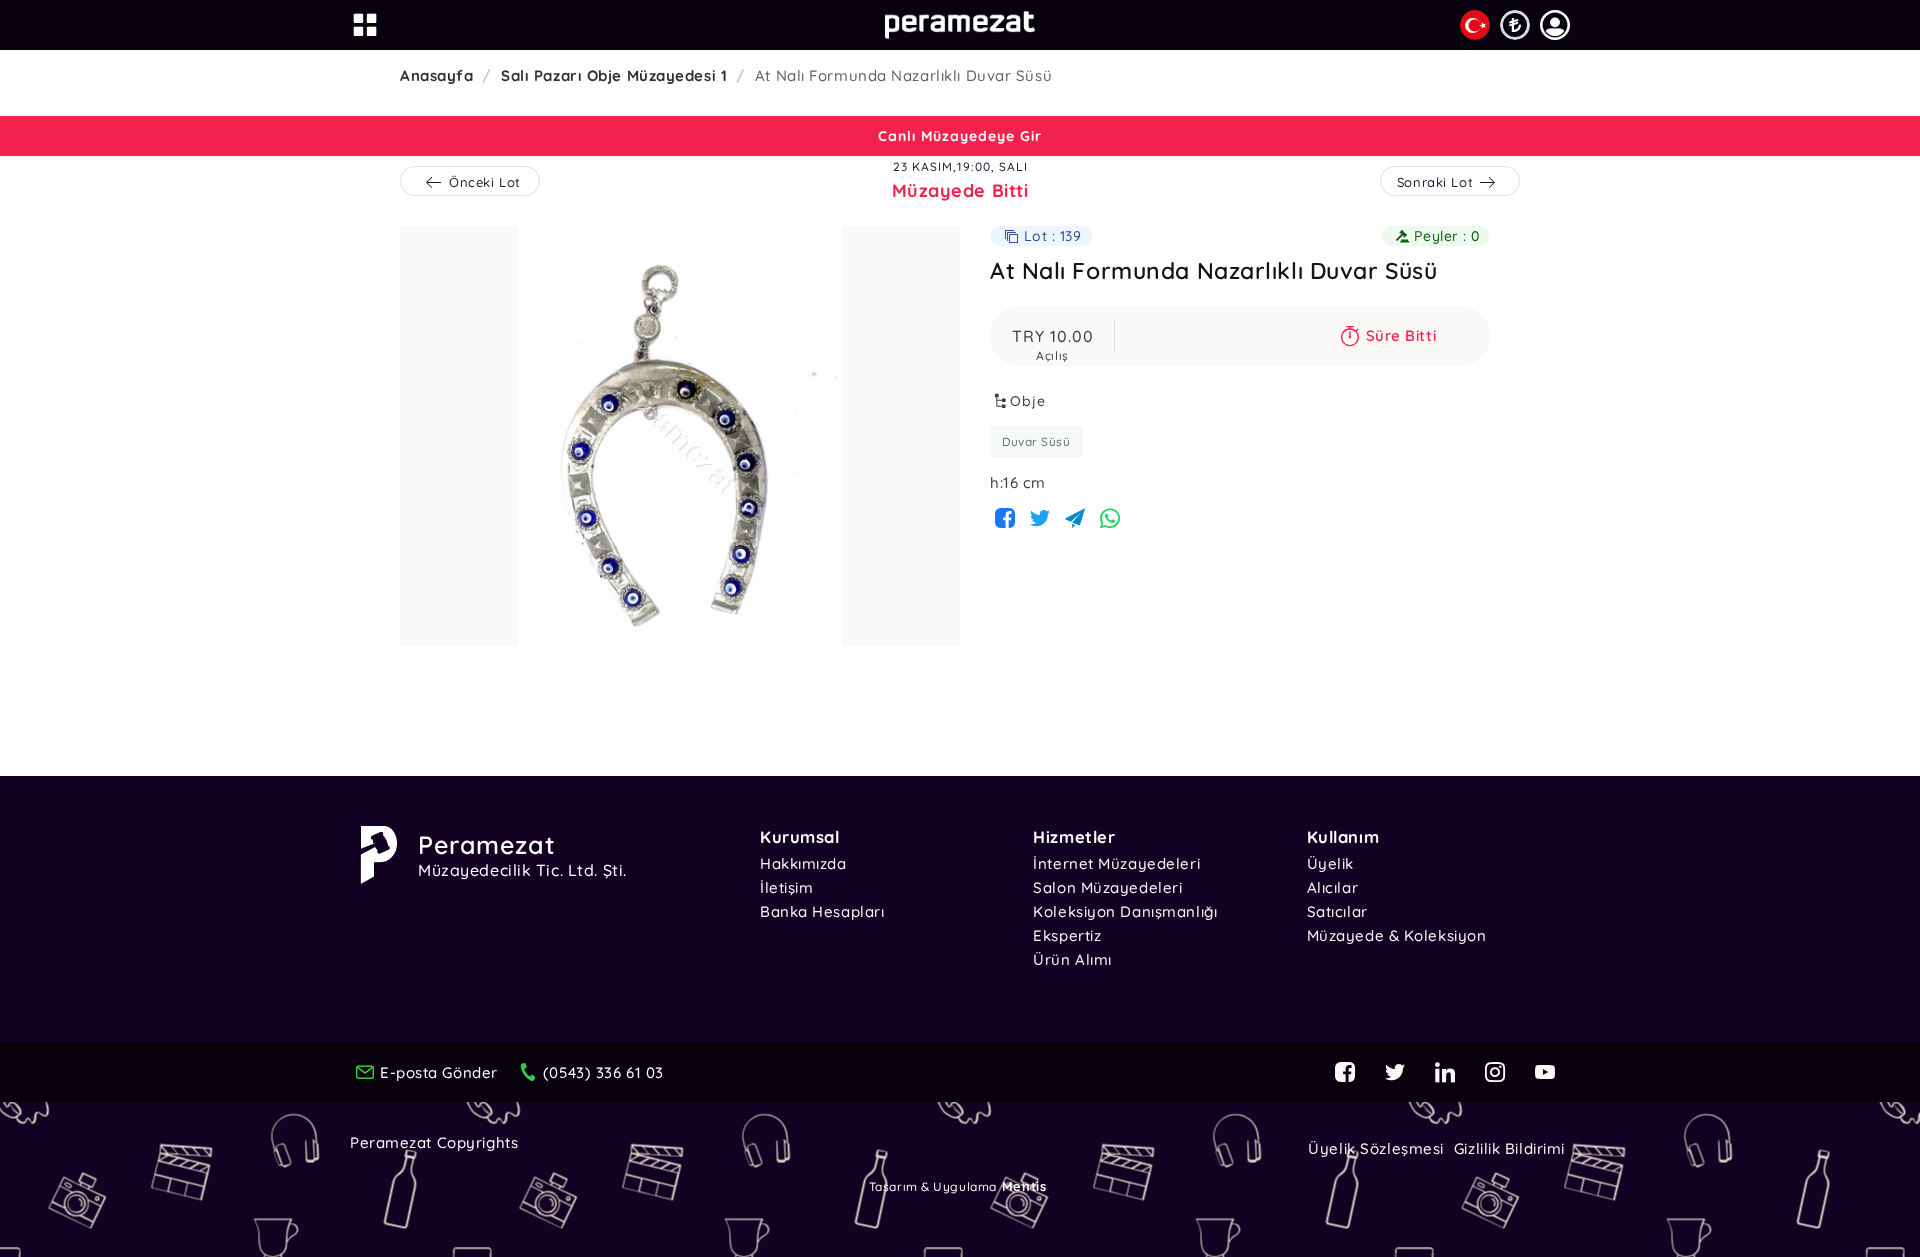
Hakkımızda (803, 863)
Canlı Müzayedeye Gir (960, 136)
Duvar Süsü (1036, 441)
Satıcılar (1337, 911)
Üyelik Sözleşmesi (1376, 1148)
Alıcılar (1332, 887)
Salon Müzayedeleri (1107, 887)
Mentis (1024, 1186)
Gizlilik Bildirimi (1509, 1148)
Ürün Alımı (1072, 959)
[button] (1555, 25)
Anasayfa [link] (436, 75)
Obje (1028, 401)
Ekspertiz (1067, 935)
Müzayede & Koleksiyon (1397, 935)
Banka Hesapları (822, 911)
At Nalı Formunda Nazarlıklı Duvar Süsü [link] (903, 75)
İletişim (786, 887)
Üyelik (1330, 863)
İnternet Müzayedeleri (1116, 863)
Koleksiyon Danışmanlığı (1125, 911)
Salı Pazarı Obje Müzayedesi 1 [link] (614, 75)
